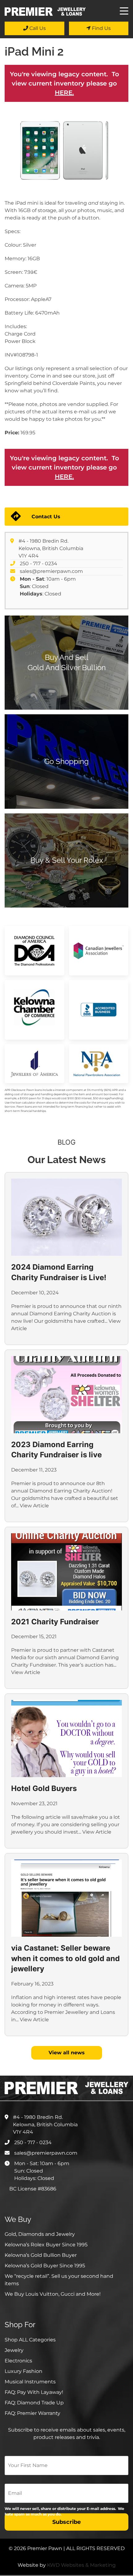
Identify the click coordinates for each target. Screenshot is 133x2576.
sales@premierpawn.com (51, 571)
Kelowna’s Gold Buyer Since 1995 (45, 2266)
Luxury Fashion (24, 2371)
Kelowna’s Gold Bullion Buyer (41, 2255)
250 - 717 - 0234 (39, 564)
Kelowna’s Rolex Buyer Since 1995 (46, 2245)
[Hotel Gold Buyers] (66, 1739)
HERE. (64, 93)
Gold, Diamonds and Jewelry (40, 2234)
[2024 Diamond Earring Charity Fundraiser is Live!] (66, 1217)
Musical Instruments (30, 2382)
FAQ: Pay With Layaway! (34, 2392)
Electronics (18, 2361)
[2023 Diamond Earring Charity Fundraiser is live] (66, 1395)
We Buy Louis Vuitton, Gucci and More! (53, 2294)
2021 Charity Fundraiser (55, 1622)
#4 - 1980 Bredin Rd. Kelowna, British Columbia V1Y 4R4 (51, 548)
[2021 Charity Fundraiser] (66, 1572)
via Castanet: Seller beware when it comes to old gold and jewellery (65, 1958)
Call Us (37, 28)
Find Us (101, 28)
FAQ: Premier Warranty (32, 2413)
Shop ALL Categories (30, 2340)
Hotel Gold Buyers (44, 1788)
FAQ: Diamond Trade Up (34, 2403)
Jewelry (14, 2350)
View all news (67, 2053)
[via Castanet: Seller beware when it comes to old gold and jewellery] (66, 1898)
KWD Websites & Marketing (81, 2565)
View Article (34, 1506)
